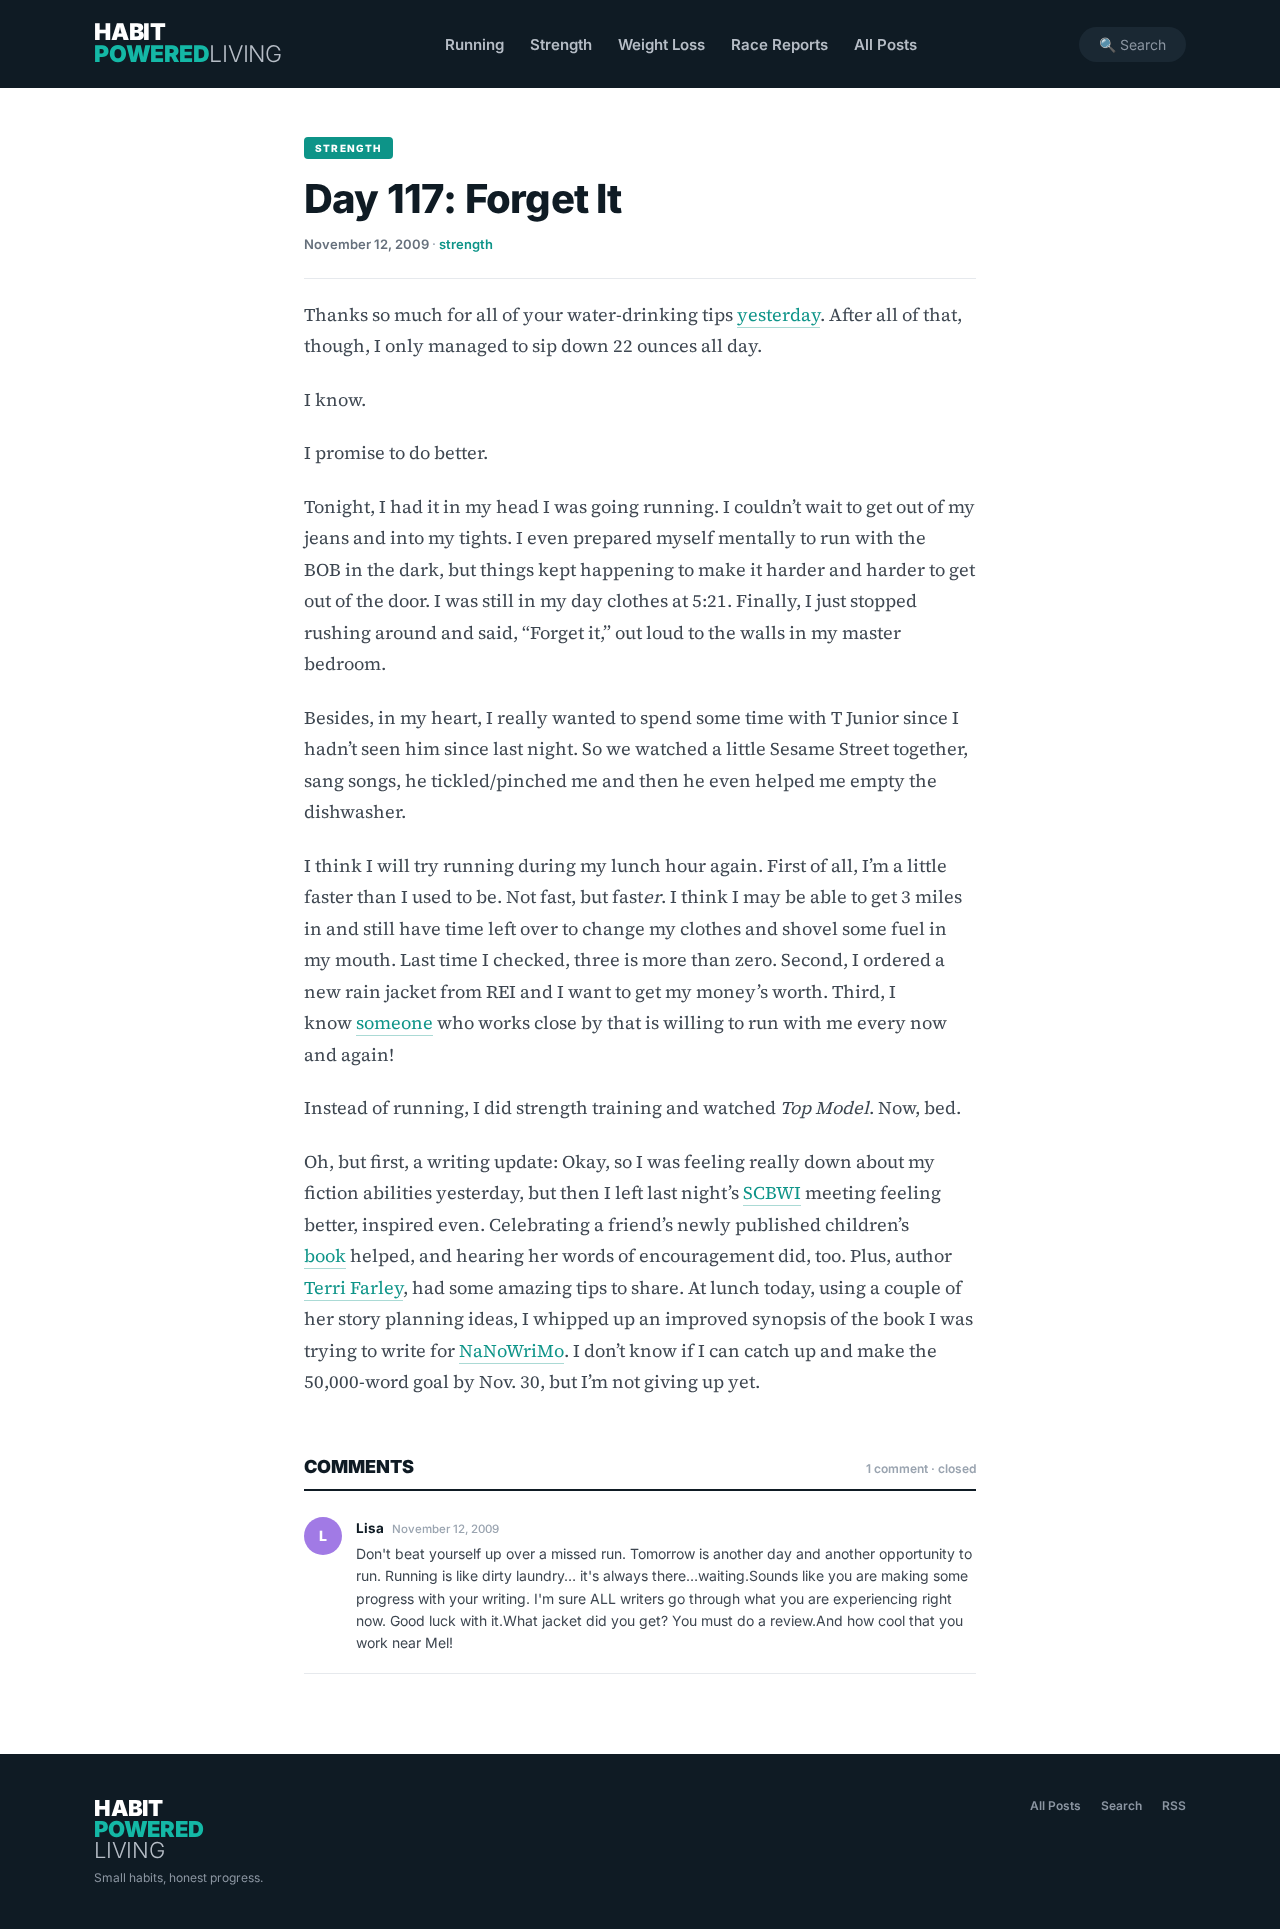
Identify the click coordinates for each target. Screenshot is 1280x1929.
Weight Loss (661, 44)
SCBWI (772, 1192)
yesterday (778, 314)
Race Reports (779, 44)
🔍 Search (1132, 44)
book (325, 1255)
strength (466, 244)
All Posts (885, 44)
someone (394, 1022)
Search (1121, 1805)
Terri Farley (353, 1287)
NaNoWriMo (511, 1350)
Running (474, 44)
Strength (561, 44)
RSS (1174, 1805)
